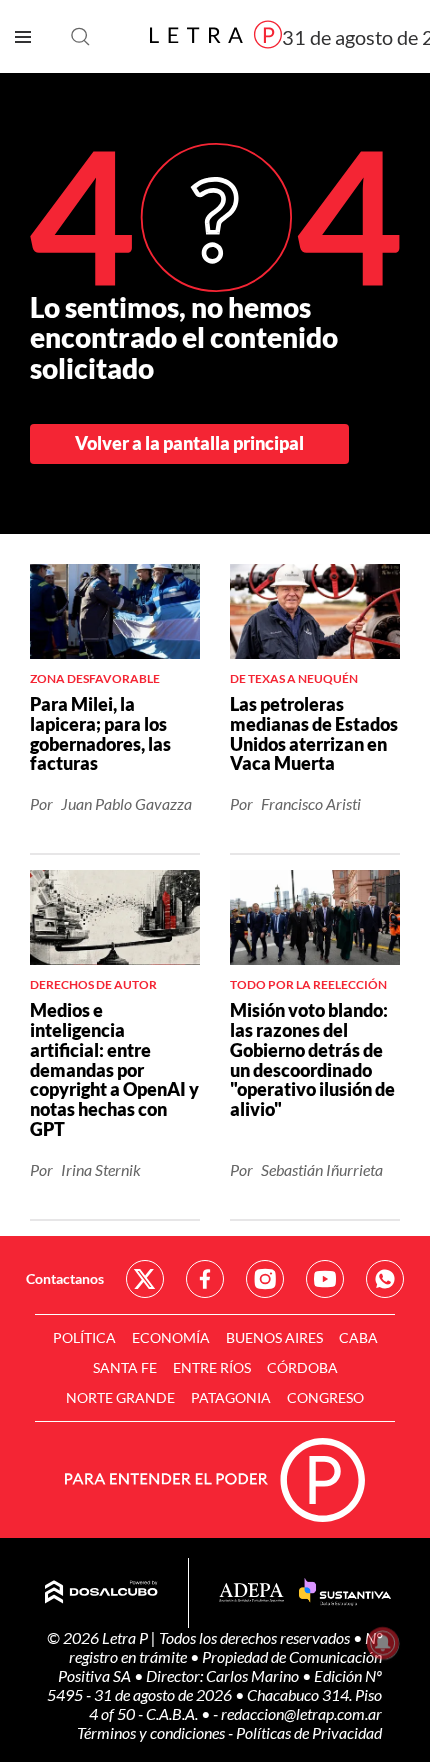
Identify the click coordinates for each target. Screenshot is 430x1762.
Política (84, 1337)
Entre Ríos (212, 1367)
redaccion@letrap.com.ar (301, 1713)
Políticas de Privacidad (309, 1732)
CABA (358, 1337)
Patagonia (231, 1397)
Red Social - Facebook (205, 1279)
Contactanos (65, 1278)
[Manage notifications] (383, 1643)
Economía (171, 1337)
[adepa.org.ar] (251, 1593)
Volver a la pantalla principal (189, 443)
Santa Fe (125, 1367)
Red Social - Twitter (145, 1279)
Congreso (325, 1397)
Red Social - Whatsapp (385, 1279)
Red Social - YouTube (325, 1279)
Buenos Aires (274, 1337)
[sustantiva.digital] (345, 1593)
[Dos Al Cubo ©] (101, 1593)
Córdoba (302, 1367)
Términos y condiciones (152, 1732)
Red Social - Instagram (265, 1279)
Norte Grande (120, 1397)
